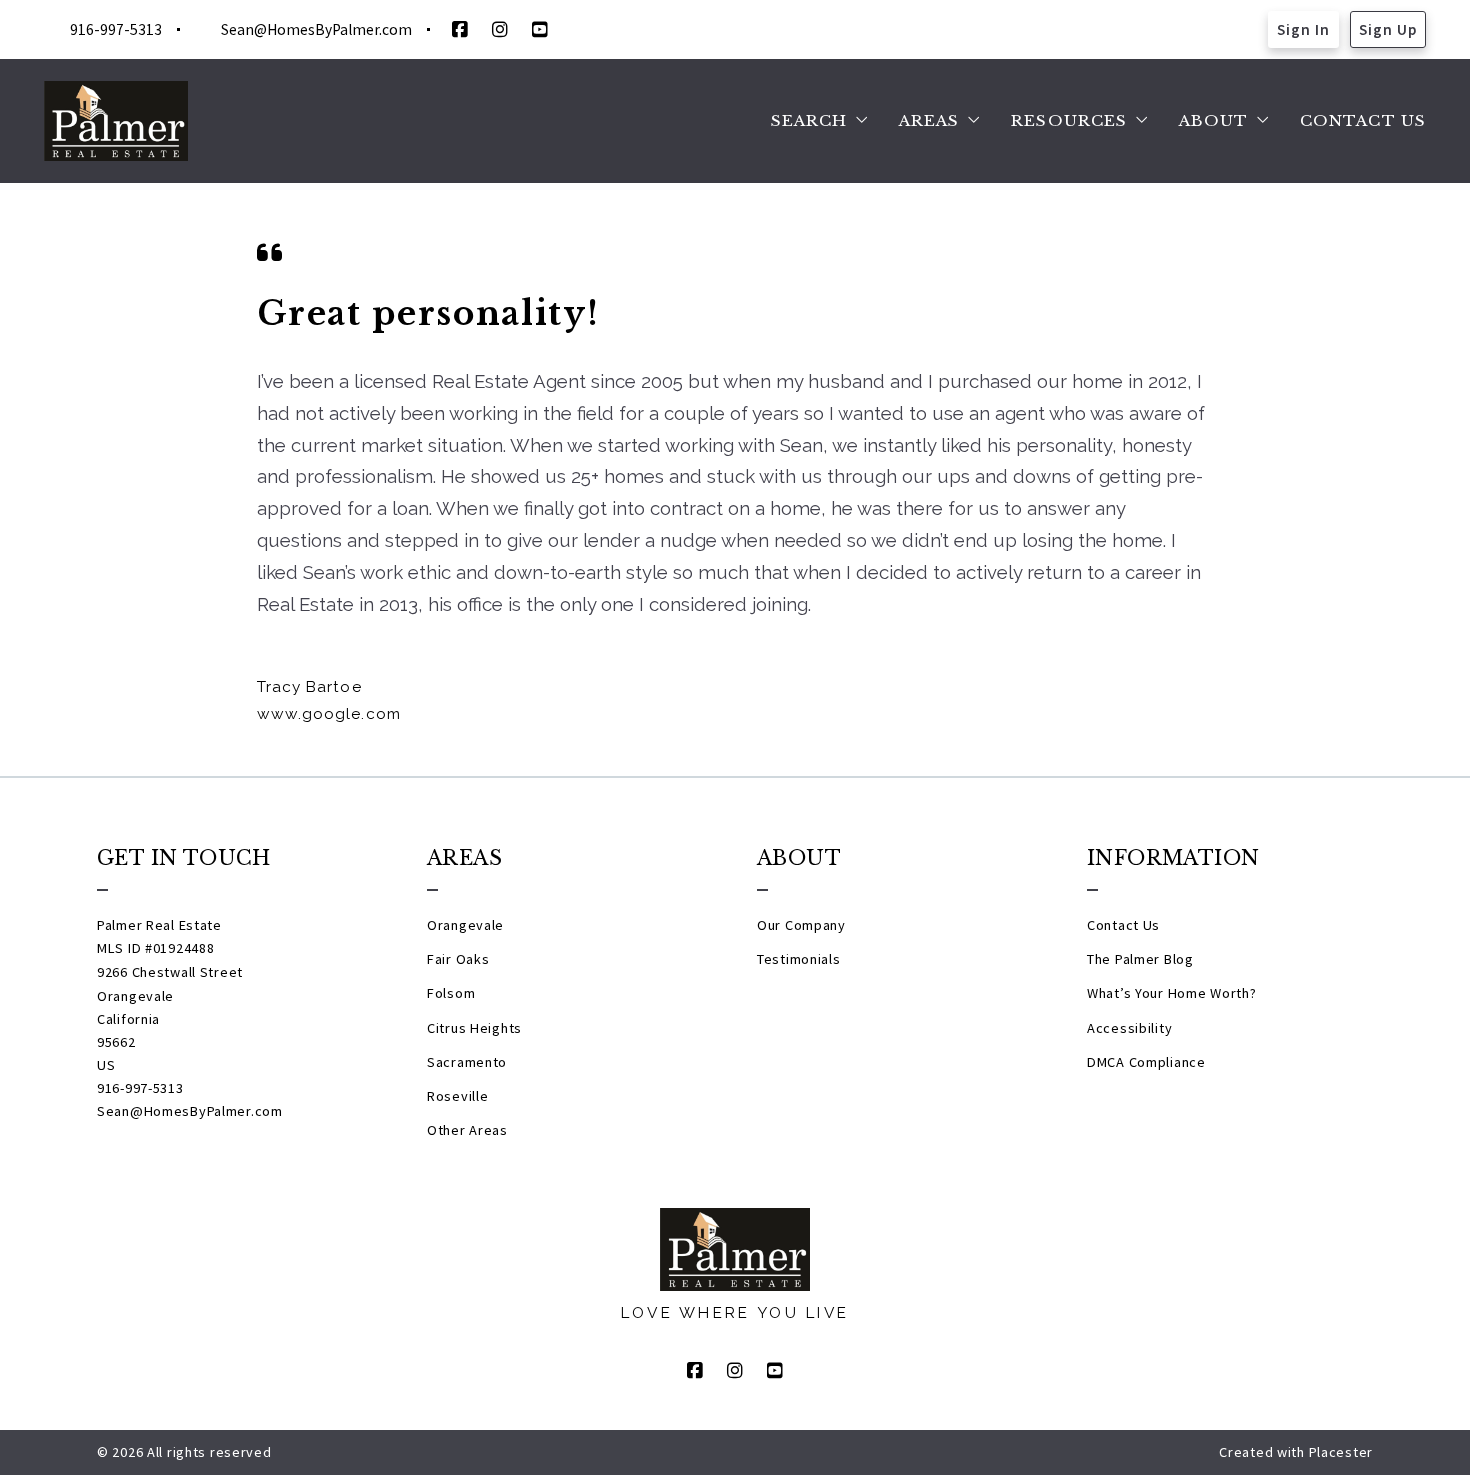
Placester (1341, 1452)
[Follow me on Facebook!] (460, 30)
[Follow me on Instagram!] (500, 30)
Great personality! (428, 313)
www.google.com (329, 714)
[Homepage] (116, 121)
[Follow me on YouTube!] (540, 30)
